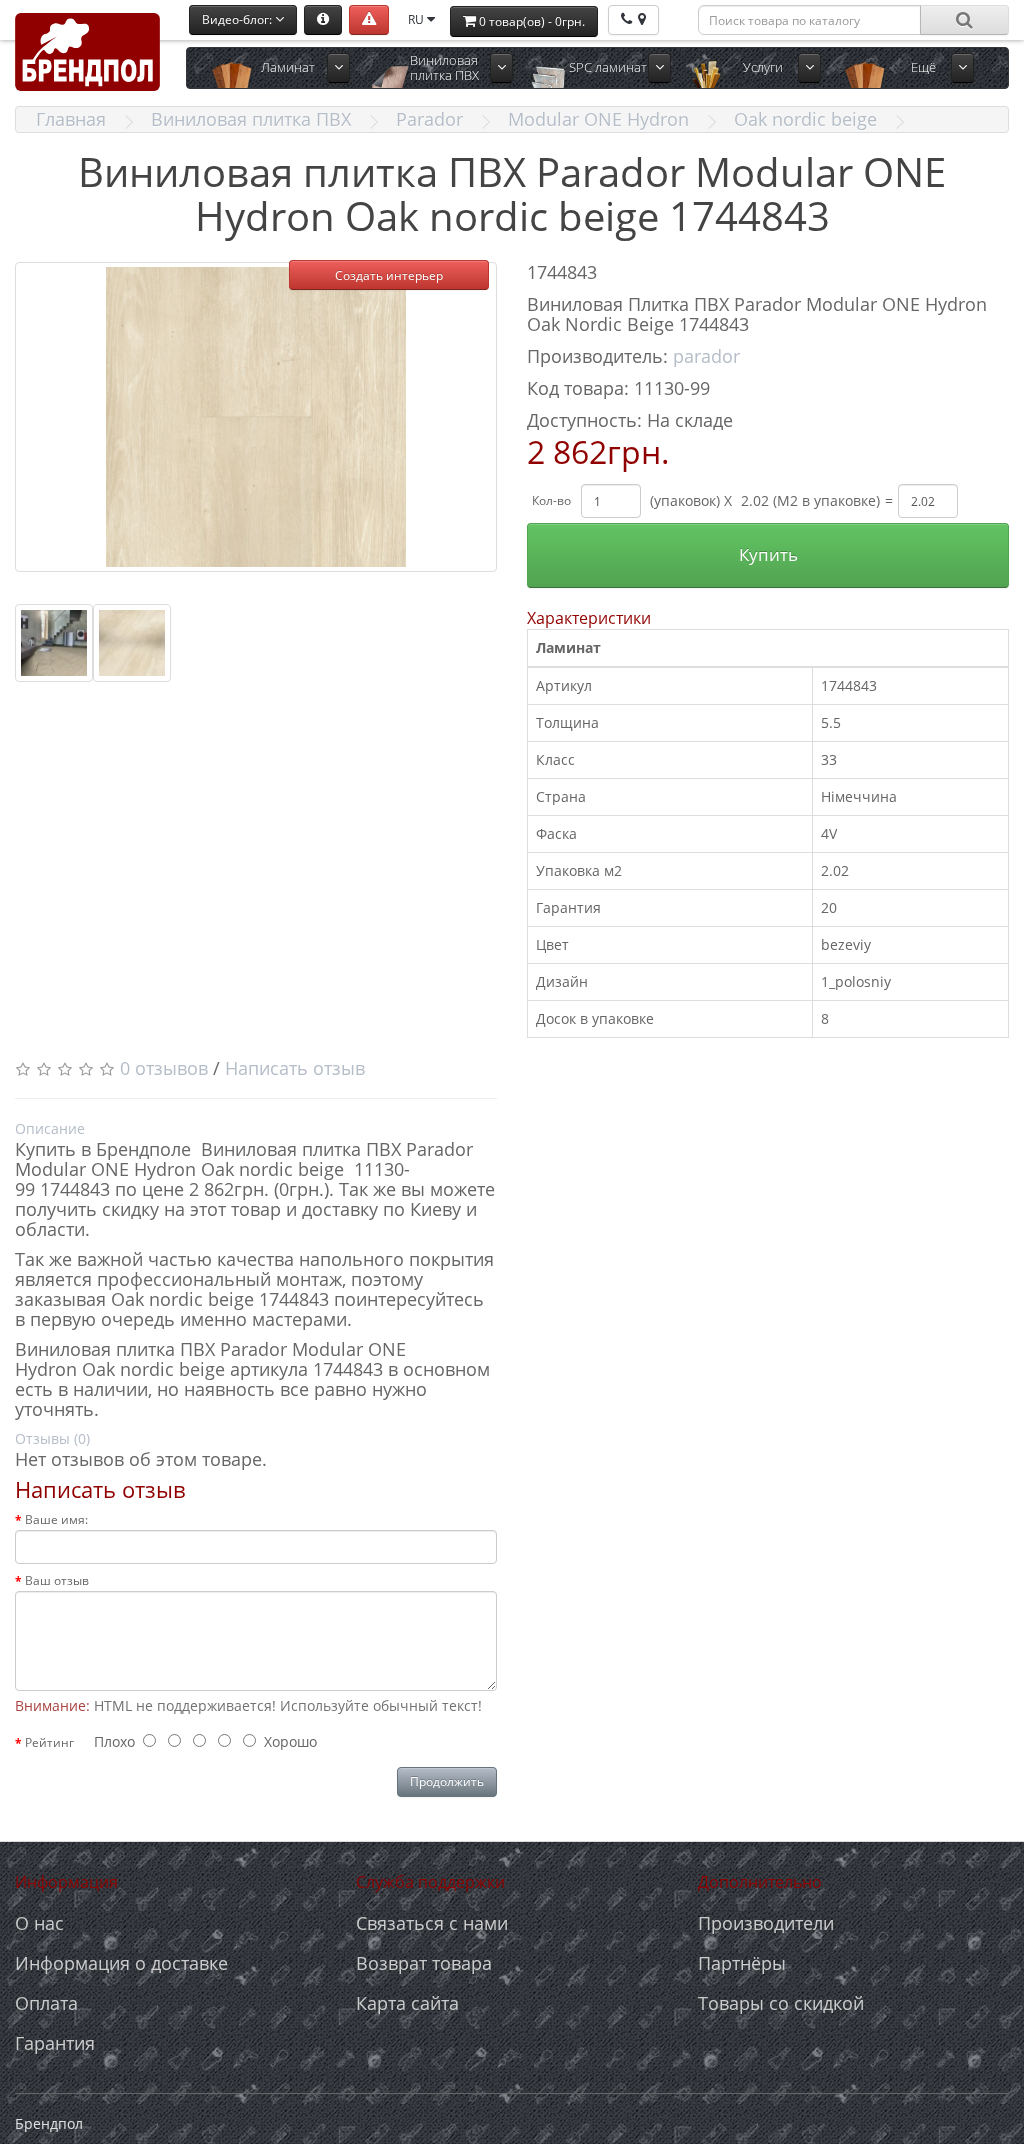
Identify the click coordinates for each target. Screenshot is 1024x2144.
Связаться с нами (432, 1923)
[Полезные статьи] (323, 20)
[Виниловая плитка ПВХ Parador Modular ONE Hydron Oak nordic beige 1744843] (256, 417)
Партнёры (742, 1963)
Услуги (763, 67)
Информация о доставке (121, 1963)
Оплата (46, 2003)
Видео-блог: (238, 19)
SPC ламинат (608, 67)
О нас (39, 1923)
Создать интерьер (389, 275)
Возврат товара (424, 1963)
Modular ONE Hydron (598, 119)
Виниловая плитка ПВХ (444, 67)
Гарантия (55, 2043)
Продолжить (447, 1781)
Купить (768, 554)
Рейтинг (49, 1742)
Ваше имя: (56, 1519)
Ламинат (288, 67)
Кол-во (551, 500)
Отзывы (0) (52, 1438)
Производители (766, 1923)
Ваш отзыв (57, 1580)
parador (706, 356)
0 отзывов (164, 1068)
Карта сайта (407, 2003)
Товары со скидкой (781, 2003)
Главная (71, 119)
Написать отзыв (295, 1068)
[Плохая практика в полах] (369, 20)
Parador (429, 119)
